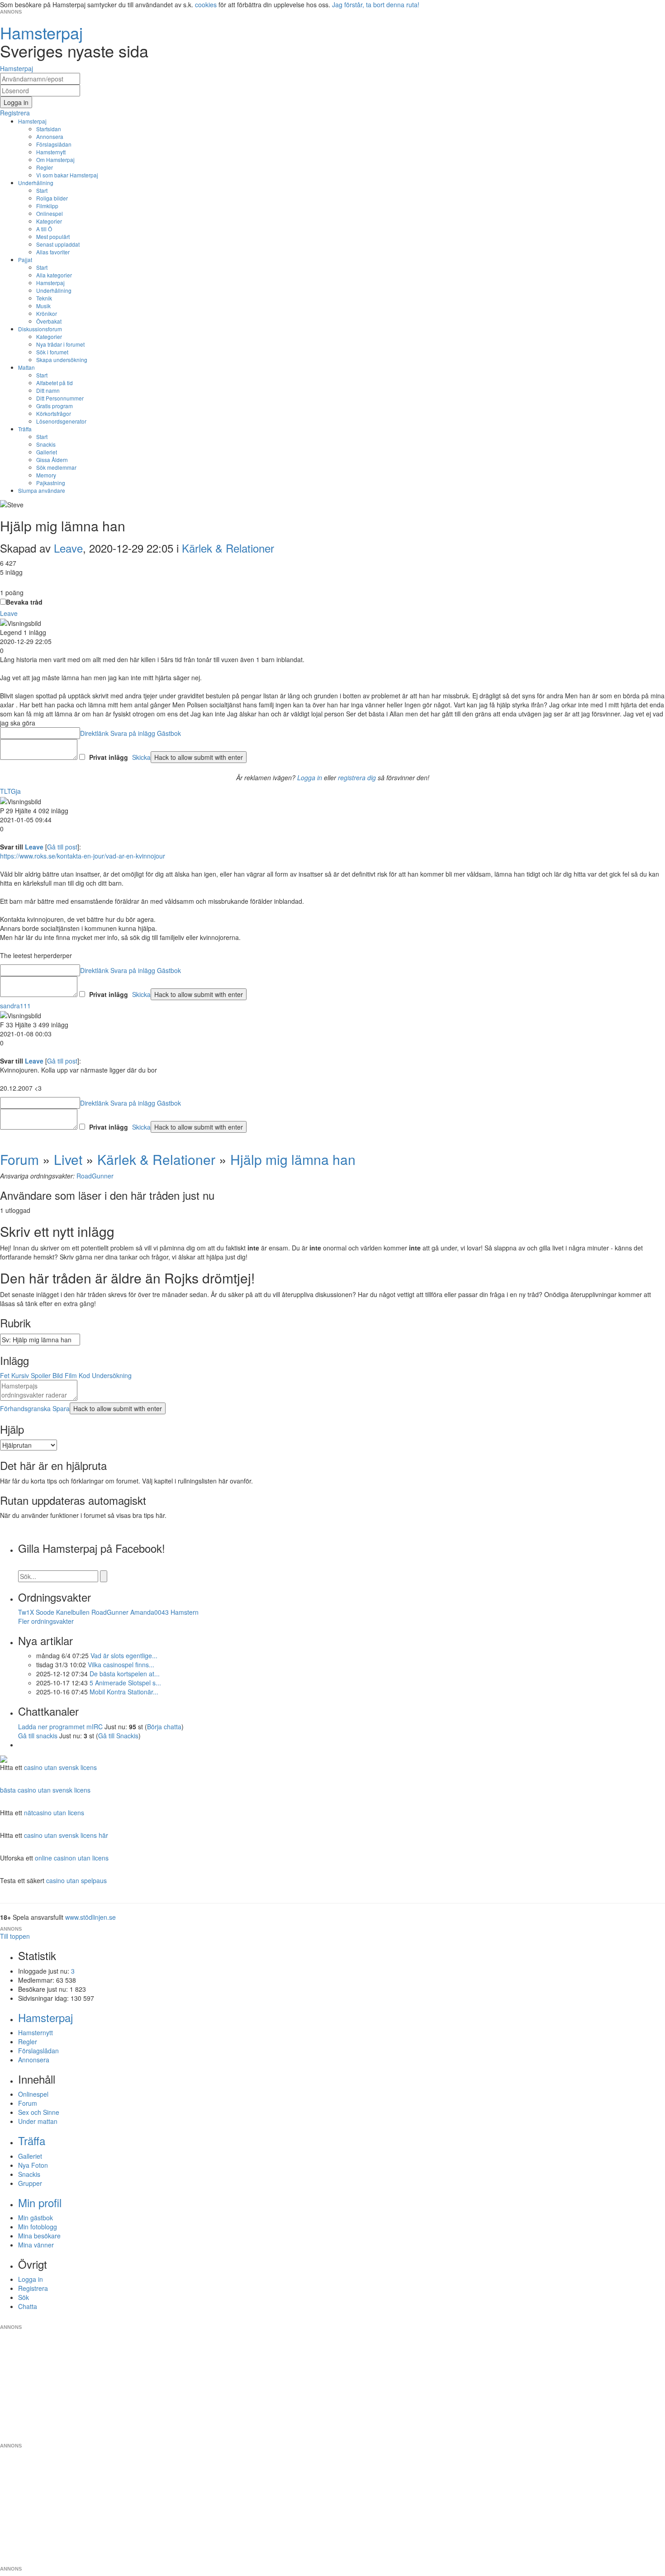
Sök (24, 2297)
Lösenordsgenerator (61, 421)
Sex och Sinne (39, 2112)
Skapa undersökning (62, 360)
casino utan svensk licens (60, 1767)
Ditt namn (48, 390)
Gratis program (55, 406)
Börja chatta (164, 1727)
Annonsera (50, 136)
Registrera (33, 2288)
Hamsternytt (51, 152)
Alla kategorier (54, 275)
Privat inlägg (109, 757)
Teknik (44, 298)
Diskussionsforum (40, 329)
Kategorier (49, 221)
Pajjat (25, 260)
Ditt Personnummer (60, 398)
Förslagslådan (54, 144)
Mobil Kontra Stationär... (124, 1692)
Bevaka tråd (24, 602)
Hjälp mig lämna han (293, 1159)
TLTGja (10, 791)
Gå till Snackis (118, 1736)
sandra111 (15, 1006)
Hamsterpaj (32, 121)
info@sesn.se (414, 2320)
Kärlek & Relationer (228, 548)
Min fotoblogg (38, 2227)
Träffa (25, 429)
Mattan (26, 367)
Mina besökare (39, 2236)
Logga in (310, 778)
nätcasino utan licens (54, 1813)
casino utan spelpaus (76, 1880)
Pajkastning (51, 483)
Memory (46, 475)
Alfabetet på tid (55, 383)
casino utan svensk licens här (66, 1835)
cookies (206, 5)
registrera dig (357, 778)
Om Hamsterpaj (55, 160)
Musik (43, 306)
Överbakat (49, 321)
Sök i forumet (52, 352)
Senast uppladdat (58, 244)
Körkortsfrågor (54, 413)
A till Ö (44, 229)
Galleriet (47, 452)
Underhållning (36, 183)
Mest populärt (53, 236)
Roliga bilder (52, 198)
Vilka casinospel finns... (121, 1665)
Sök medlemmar (56, 467)
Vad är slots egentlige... (124, 1655)
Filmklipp (47, 206)
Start (42, 190)
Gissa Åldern (52, 460)
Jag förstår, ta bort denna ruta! (376, 5)
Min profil (40, 2202)
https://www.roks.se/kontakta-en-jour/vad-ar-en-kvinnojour (83, 856)
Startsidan (49, 129)
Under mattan (38, 2121)
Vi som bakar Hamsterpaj (67, 175)
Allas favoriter (53, 252)
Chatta (28, 2306)
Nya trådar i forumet (60, 344)
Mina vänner (36, 2245)
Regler (45, 167)
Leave (68, 548)
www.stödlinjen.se (90, 1917)
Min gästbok (36, 2218)
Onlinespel (50, 213)
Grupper (30, 2183)
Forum (19, 1159)
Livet (68, 1159)
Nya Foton (33, 2165)
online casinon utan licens (72, 1858)
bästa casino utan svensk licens (45, 1790)
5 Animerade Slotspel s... (125, 1683)
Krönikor (47, 313)
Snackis (46, 444)
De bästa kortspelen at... (125, 1674)
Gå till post (62, 847)
